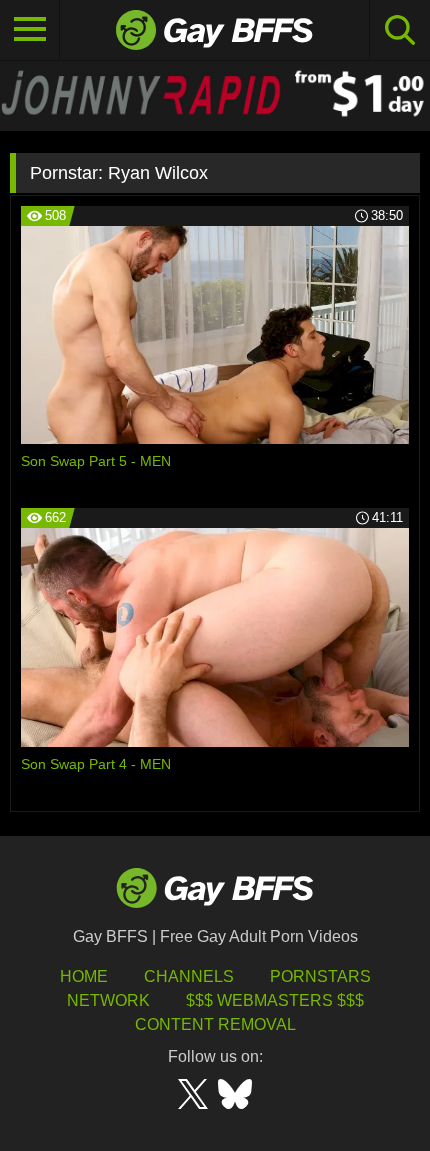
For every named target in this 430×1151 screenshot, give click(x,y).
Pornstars (320, 976)
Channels (189, 976)
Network (108, 1000)
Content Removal (215, 1024)
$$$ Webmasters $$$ (275, 1000)
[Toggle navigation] (30, 30)
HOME (84, 976)
